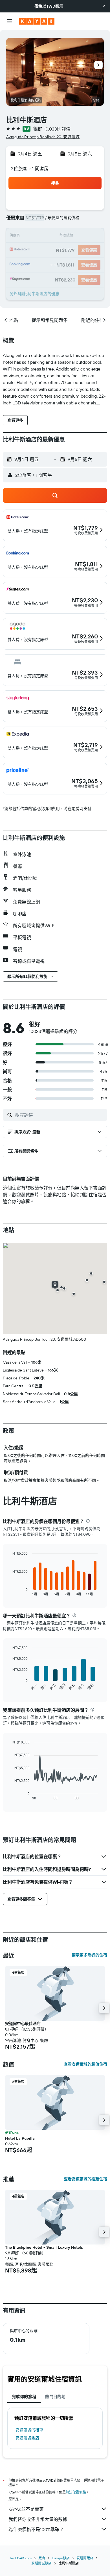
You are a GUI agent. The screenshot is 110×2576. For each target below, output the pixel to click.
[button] (104, 6)
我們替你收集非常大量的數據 (38, 2519)
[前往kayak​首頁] (37, 21)
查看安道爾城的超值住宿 (85, 2064)
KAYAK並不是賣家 (26, 2509)
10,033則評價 (57, 129)
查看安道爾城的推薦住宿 (85, 2179)
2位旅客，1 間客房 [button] (30, 168)
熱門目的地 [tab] (55, 2397)
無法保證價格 (76, 2492)
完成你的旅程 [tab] (24, 2397)
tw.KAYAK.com (21, 2558)
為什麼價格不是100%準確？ (36, 2529)
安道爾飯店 (85, 2558)
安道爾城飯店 (27, 2438)
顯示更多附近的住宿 (89, 1955)
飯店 (42, 2558)
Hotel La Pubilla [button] (20, 2138)
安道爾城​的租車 (29, 2430)
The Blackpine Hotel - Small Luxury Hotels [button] (44, 2247)
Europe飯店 (61, 2558)
